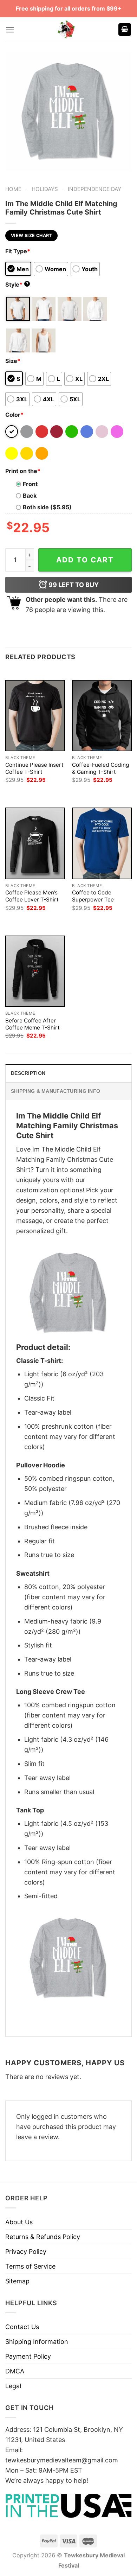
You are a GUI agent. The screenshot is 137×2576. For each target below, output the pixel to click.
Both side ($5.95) (47, 507)
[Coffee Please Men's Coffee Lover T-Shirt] (35, 843)
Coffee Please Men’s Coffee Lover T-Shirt (32, 896)
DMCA (15, 2371)
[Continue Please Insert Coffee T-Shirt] (35, 716)
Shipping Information (37, 2342)
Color (14, 415)
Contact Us (22, 2327)
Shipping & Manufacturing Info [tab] (56, 1091)
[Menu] (10, 30)
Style (17, 285)
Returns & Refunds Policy (43, 2237)
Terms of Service (30, 2266)
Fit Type (18, 251)
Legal (13, 2386)
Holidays (45, 189)
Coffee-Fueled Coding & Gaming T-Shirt (100, 768)
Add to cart (85, 560)
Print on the (23, 471)
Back (30, 496)
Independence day (94, 189)
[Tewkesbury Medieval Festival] (67, 30)
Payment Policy (28, 2356)
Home (13, 189)
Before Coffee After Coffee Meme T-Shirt (32, 1024)
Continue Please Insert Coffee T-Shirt (34, 768)
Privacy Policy (26, 2252)
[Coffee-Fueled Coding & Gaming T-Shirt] (102, 716)
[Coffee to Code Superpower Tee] (102, 843)
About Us (19, 2222)
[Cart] (125, 30)
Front (30, 484)
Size (13, 361)
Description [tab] (28, 1073)
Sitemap (17, 2281)
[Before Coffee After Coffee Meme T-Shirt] (35, 971)
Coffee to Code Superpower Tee (93, 896)
